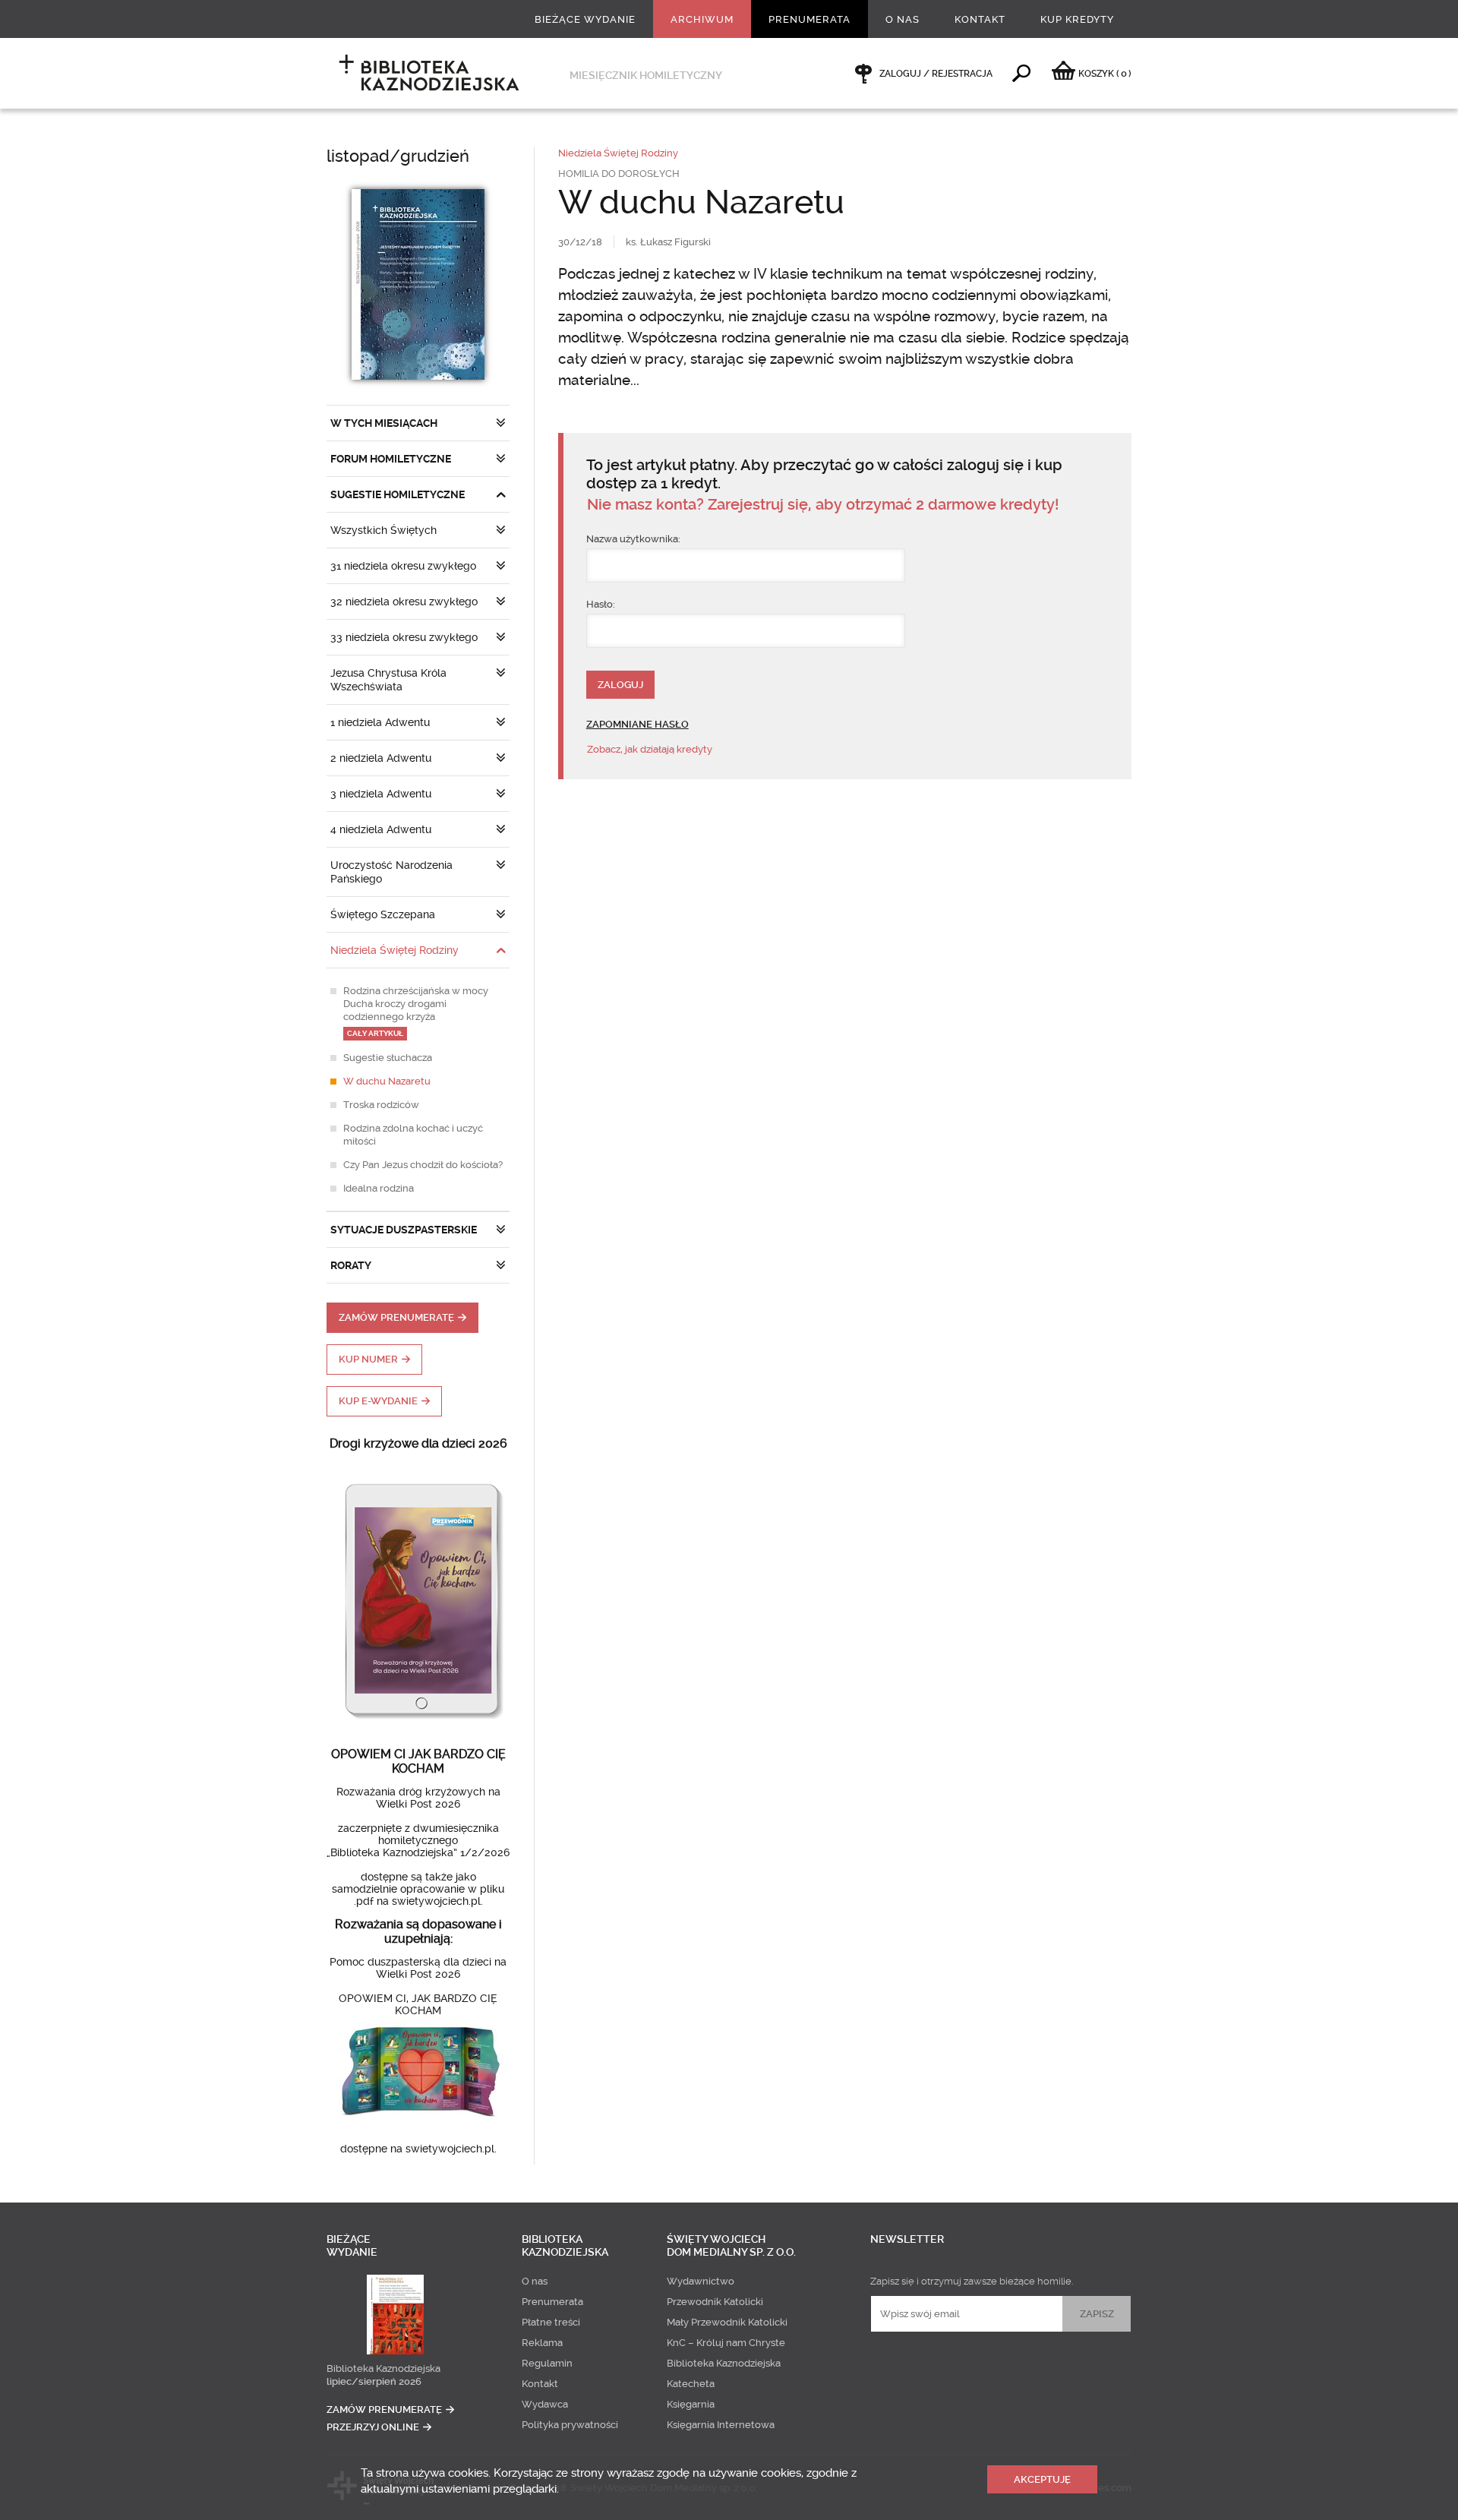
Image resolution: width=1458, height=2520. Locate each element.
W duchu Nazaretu (387, 1081)
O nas (903, 19)
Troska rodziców (381, 1105)
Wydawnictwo (701, 2281)
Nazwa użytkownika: (633, 539)
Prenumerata (809, 19)
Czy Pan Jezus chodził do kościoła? (423, 1165)
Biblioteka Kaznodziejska (383, 2368)
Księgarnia (691, 2404)
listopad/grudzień (398, 156)
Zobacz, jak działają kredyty (650, 749)
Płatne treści (551, 2322)
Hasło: (601, 604)
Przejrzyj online (373, 2427)
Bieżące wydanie (585, 19)
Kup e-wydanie (378, 1401)
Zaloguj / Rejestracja (936, 74)
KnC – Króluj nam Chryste (726, 2343)
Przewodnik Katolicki (715, 2302)
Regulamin (547, 2363)
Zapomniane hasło (637, 724)
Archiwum (702, 19)
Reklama (542, 2343)
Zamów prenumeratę (396, 1317)
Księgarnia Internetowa (721, 2425)
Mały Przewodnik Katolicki (727, 2322)
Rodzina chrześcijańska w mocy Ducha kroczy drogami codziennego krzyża (416, 1011)
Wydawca (545, 2404)
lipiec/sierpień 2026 (374, 2381)
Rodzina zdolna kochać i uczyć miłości (413, 1135)
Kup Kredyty (1077, 19)
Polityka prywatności (570, 2425)
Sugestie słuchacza (388, 1058)
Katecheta (691, 2384)
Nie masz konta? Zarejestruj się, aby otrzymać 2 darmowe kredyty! (823, 505)
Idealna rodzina (379, 1188)
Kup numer (368, 1359)
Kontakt (980, 19)
